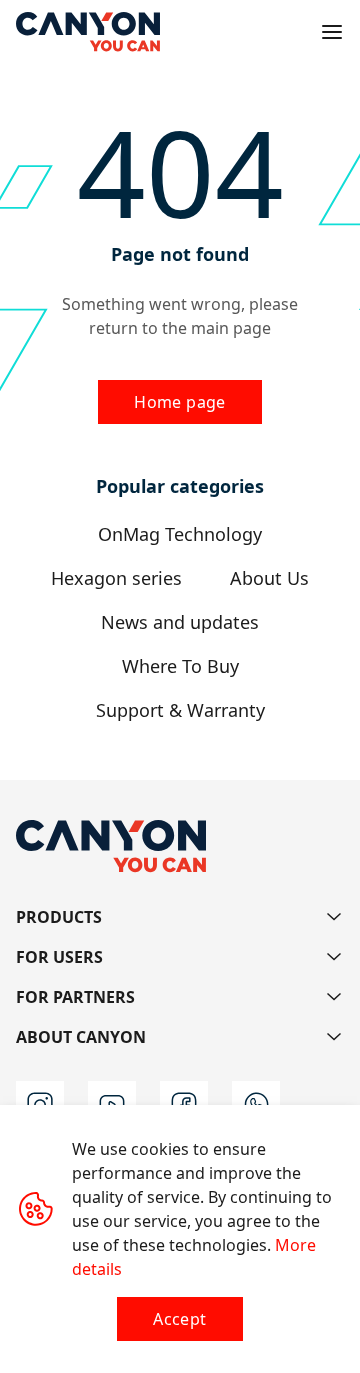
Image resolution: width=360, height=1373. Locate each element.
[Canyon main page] (88, 32)
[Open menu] (332, 32)
